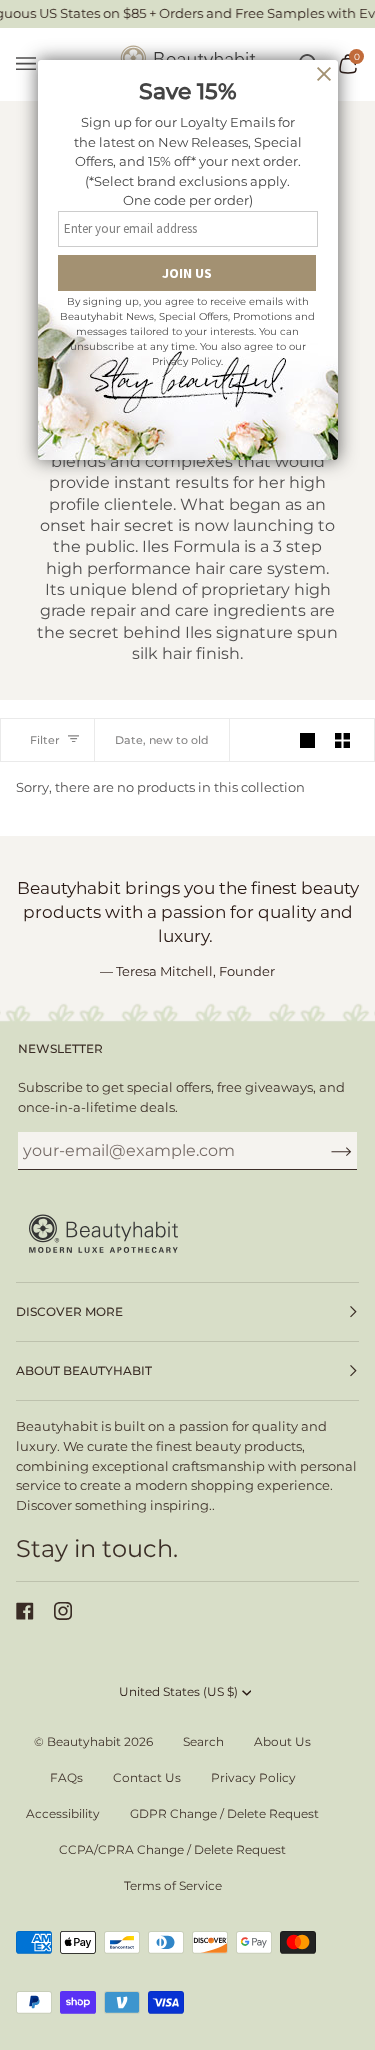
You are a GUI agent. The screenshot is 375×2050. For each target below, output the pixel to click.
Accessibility (63, 1813)
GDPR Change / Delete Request (224, 1813)
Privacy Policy (253, 1777)
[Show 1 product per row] (307, 739)
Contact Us (147, 1777)
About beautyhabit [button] (84, 1370)
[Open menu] (36, 64)
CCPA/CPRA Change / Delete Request (172, 1849)
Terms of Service (173, 1885)
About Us (282, 1741)
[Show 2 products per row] (342, 739)
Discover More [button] (69, 1311)
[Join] (325, 1151)
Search (203, 1741)
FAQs (66, 1777)
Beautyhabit (84, 1741)
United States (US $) (178, 1691)
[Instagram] (63, 1611)
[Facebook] (25, 1611)
